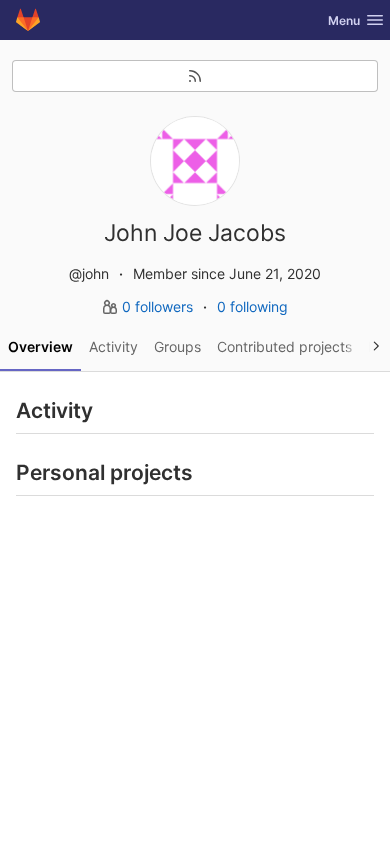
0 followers (159, 306)
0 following (252, 306)
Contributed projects (284, 346)
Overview (40, 346)
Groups (177, 346)
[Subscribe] (195, 76)
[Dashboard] (28, 20)
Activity (113, 346)
